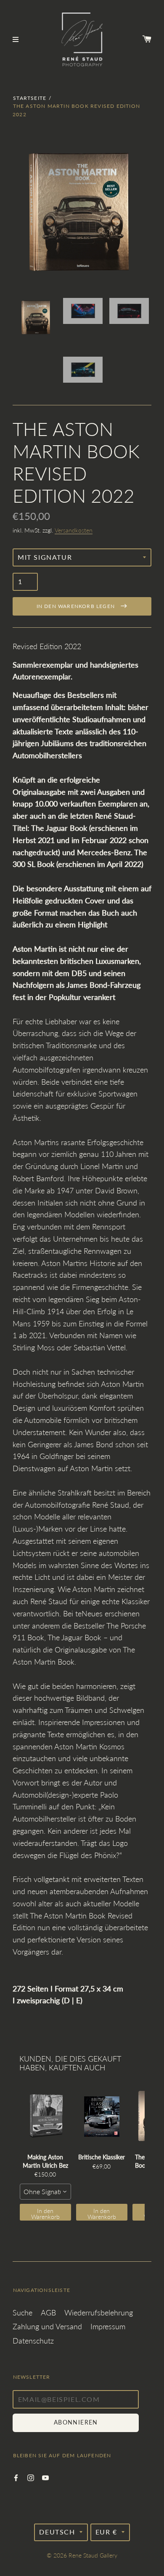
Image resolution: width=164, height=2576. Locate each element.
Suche (22, 2312)
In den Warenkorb (45, 2214)
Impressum (108, 2326)
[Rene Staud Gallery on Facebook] (16, 2477)
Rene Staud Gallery (93, 2555)
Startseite (30, 98)
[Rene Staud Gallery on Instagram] (31, 2477)
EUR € (106, 2532)
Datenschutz (33, 2341)
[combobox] (45, 2192)
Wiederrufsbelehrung (99, 2312)
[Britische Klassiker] (102, 2116)
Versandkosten (74, 530)
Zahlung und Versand (47, 2326)
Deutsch (57, 2532)
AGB (48, 2312)
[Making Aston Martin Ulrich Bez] (45, 2116)
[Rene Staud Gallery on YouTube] (45, 2477)
